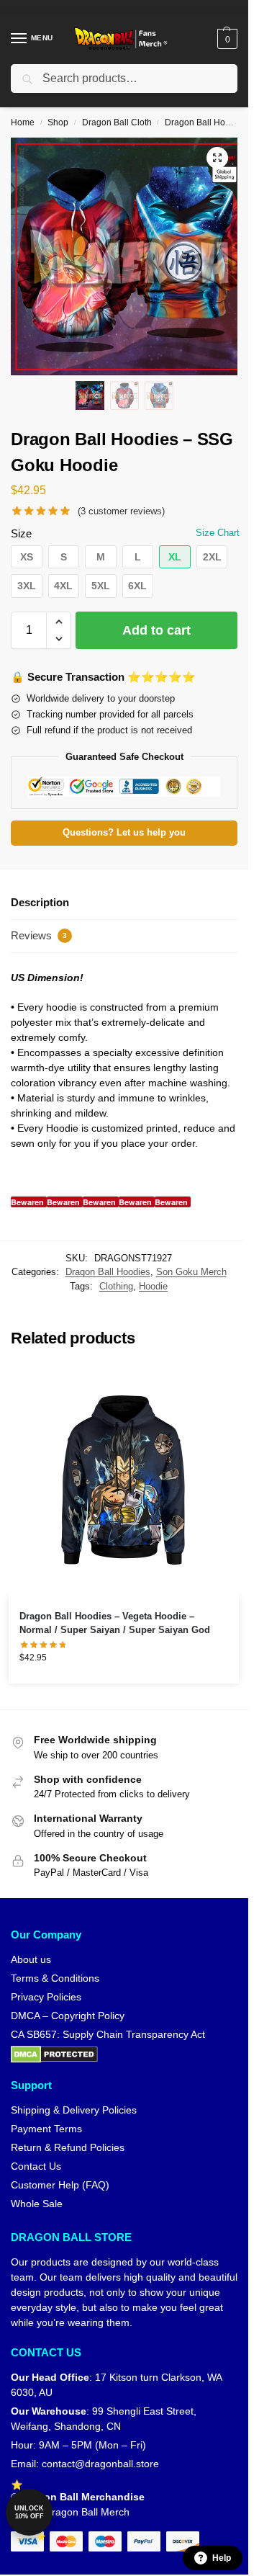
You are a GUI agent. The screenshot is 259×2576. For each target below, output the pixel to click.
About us (31, 1959)
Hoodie (153, 1286)
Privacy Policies (46, 1997)
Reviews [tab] (39, 935)
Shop (58, 122)
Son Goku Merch (191, 1272)
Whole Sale (37, 2204)
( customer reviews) (121, 511)
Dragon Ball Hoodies (206, 122)
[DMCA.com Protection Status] (124, 2054)
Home (23, 122)
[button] (226, 39)
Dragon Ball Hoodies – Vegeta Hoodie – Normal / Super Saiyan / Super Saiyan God (115, 1623)
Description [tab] (40, 902)
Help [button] (222, 2558)
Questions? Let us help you (124, 833)
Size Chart (218, 533)
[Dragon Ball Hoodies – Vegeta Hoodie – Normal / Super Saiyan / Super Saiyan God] (124, 1480)
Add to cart (156, 630)
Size (21, 533)
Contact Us (36, 2166)
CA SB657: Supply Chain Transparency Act (108, 2034)
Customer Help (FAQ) (60, 2185)
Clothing (116, 1286)
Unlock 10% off (29, 2512)
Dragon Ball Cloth (117, 122)
